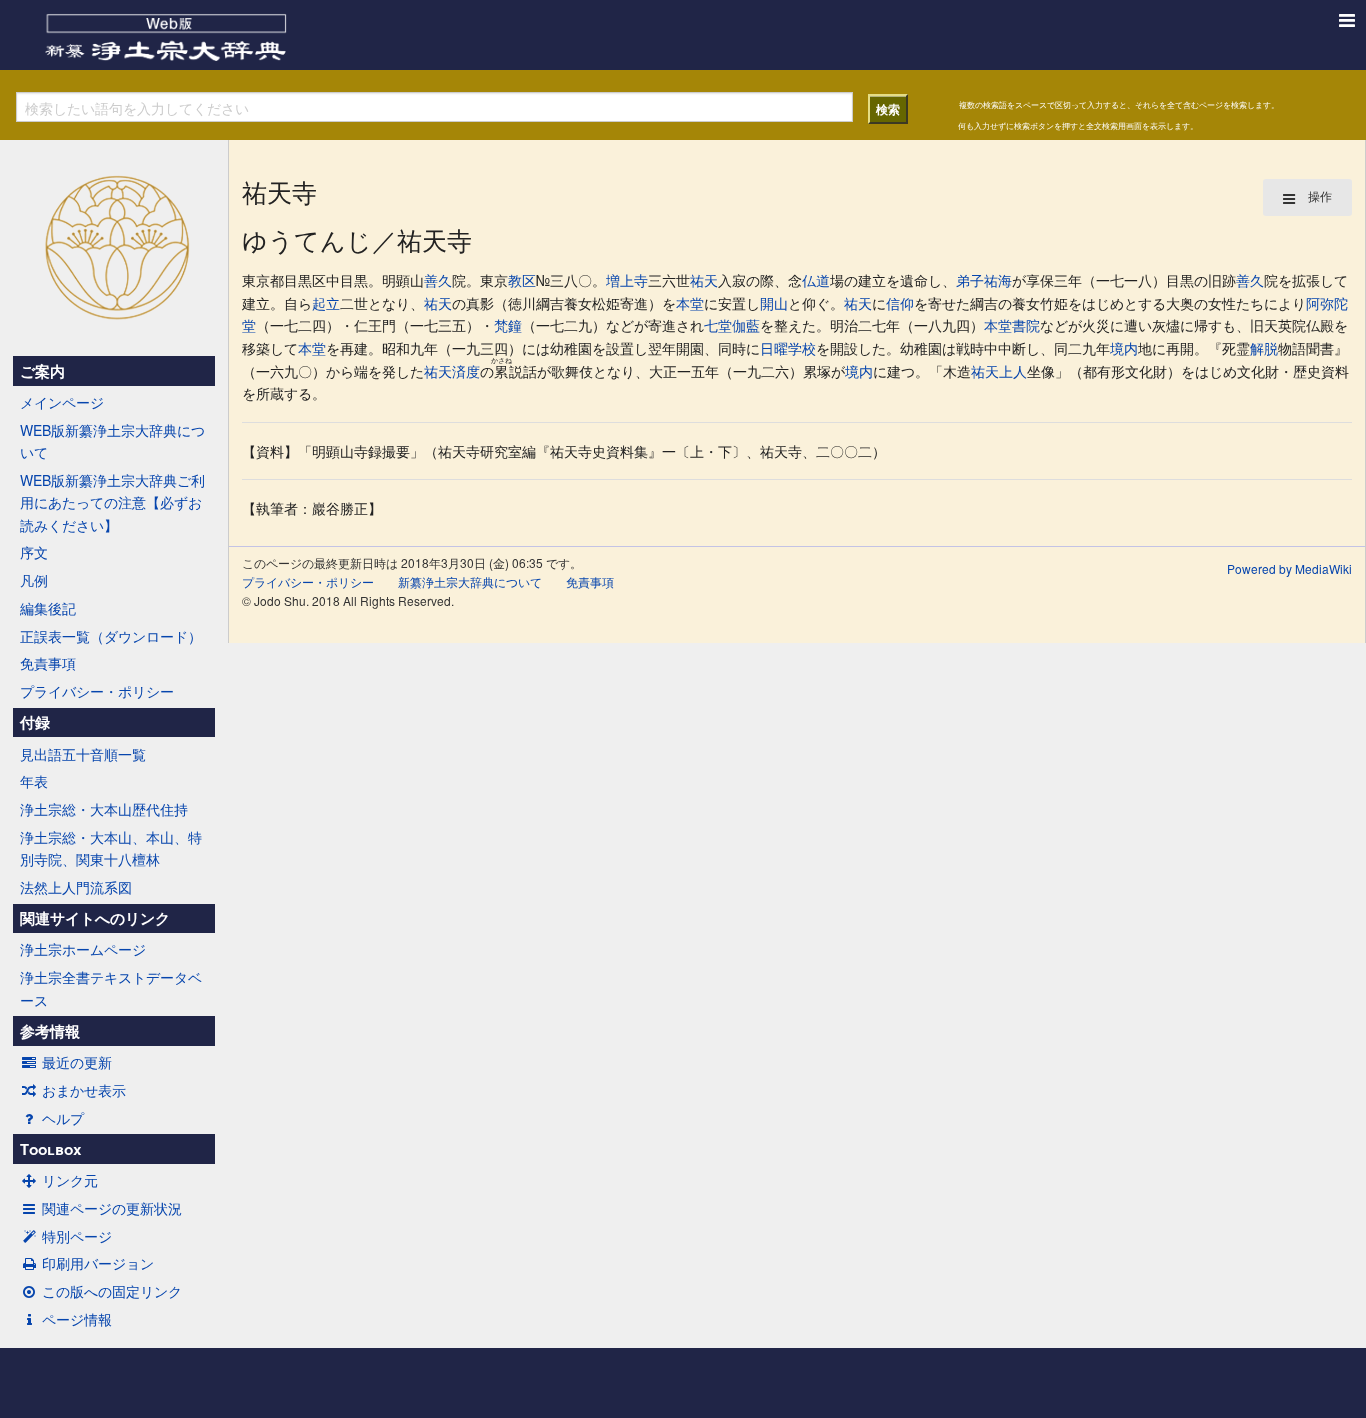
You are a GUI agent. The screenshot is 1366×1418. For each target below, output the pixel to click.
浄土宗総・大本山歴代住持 (104, 809)
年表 (34, 781)
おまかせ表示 (84, 1090)
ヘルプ (63, 1118)
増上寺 (627, 280)
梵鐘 (508, 325)
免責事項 (48, 663)
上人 (1013, 371)
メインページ (62, 402)
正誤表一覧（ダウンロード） (111, 636)
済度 (466, 371)
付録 (35, 722)
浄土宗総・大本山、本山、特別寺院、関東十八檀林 (111, 848)
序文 (34, 552)
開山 (774, 303)
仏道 (816, 280)
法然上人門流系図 (76, 887)
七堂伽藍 (732, 325)
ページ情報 (77, 1319)
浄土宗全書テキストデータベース (111, 988)
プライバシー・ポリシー (97, 691)
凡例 (34, 580)
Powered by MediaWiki (1289, 568)
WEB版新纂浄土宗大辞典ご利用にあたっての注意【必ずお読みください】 (112, 502)
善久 (438, 280)
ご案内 (42, 371)
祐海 (998, 280)
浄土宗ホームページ (83, 949)
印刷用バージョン (98, 1263)
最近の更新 (77, 1062)
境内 (1124, 348)
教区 (522, 280)
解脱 (1264, 348)
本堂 (690, 303)
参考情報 (50, 1031)
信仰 (900, 303)
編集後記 (48, 608)
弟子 (970, 280)
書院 (1026, 325)
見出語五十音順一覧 (83, 754)
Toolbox (50, 1149)
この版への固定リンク (112, 1291)
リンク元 (70, 1180)
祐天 (704, 280)
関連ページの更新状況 (112, 1208)
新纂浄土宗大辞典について (470, 581)
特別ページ (77, 1236)
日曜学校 (788, 348)
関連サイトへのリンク (95, 918)
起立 (326, 303)
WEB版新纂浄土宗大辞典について (112, 441)
